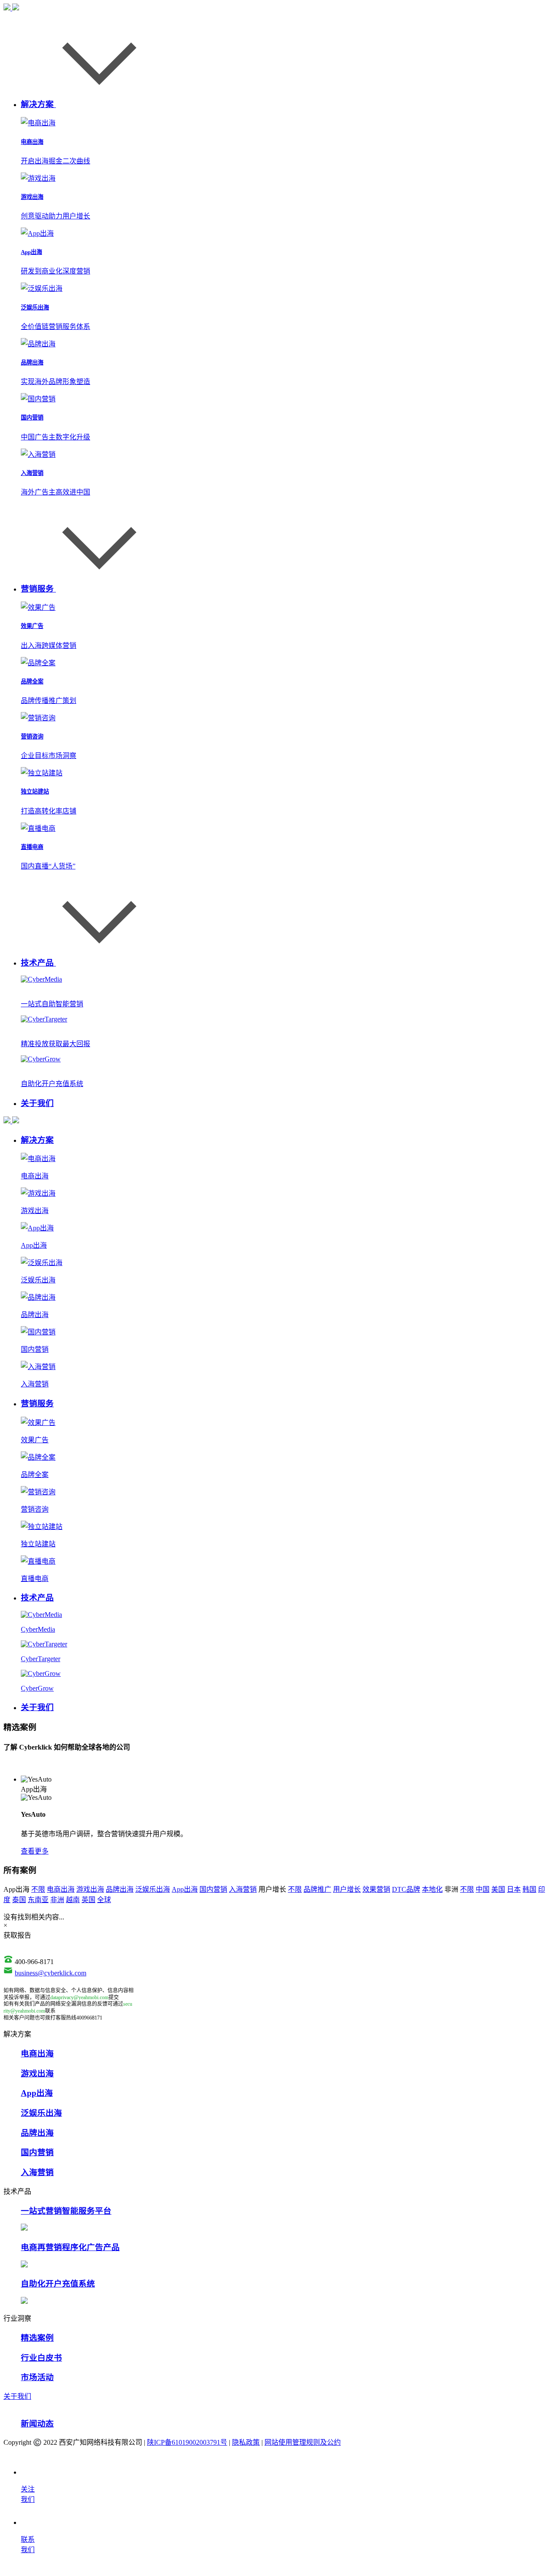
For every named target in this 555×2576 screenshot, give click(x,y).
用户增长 (347, 1889)
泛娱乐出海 (153, 1889)
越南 (73, 1900)
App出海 (185, 1889)
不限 (38, 1889)
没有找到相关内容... (34, 1917)
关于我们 (17, 2396)
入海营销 (243, 1889)
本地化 (432, 1889)
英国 (88, 1900)
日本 (514, 1889)
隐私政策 (246, 2442)
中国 (483, 1889)
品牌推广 (317, 1889)
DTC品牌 (406, 1889)
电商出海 (61, 1889)
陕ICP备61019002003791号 (187, 2442)
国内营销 (213, 1889)
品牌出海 (120, 1889)
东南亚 (38, 1900)
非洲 (57, 1900)
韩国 (529, 1889)
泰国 (19, 1900)
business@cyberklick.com (51, 1973)
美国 (498, 1889)
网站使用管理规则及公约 (303, 2442)
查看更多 (35, 1851)
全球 (104, 1900)
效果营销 (376, 1889)
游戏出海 (90, 1889)
